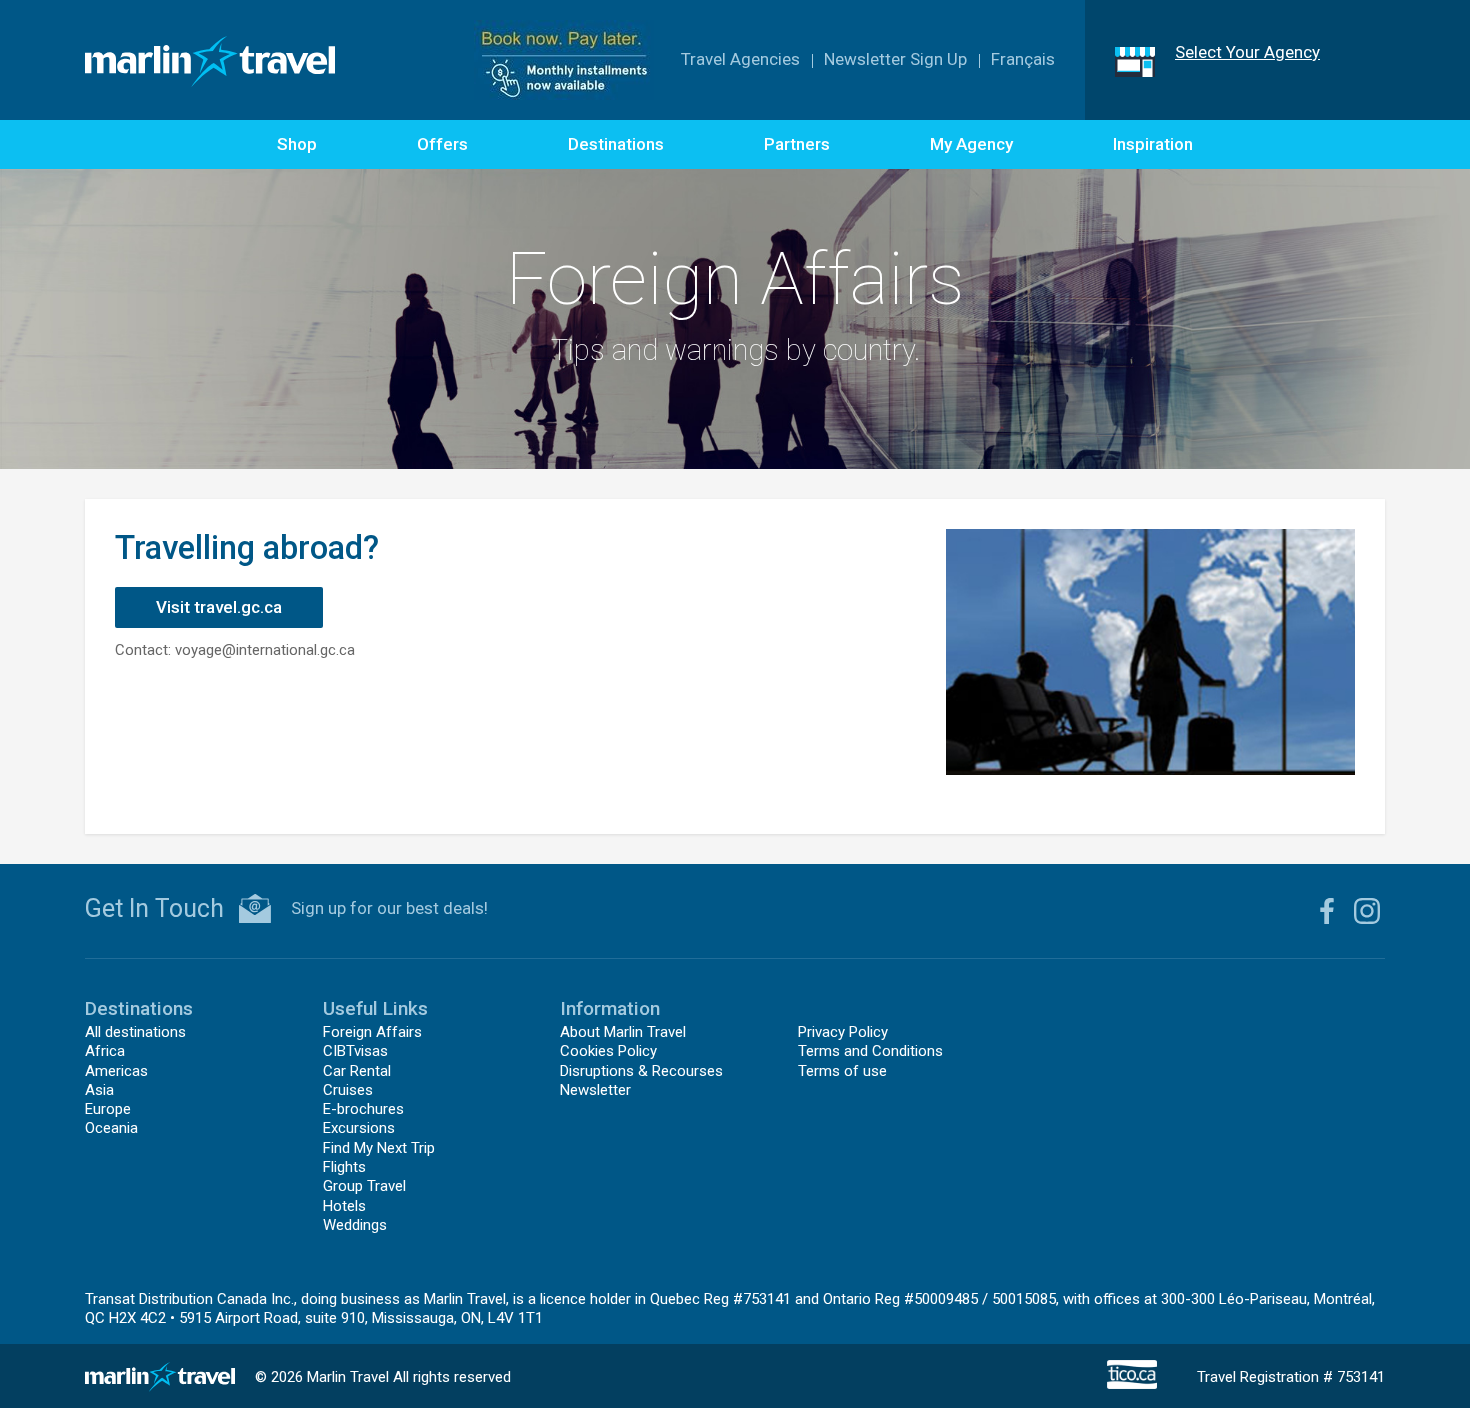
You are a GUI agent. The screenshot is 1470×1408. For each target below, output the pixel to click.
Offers (442, 144)
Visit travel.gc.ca (219, 607)
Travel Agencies (740, 59)
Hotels (344, 1206)
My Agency (971, 144)
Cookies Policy (608, 1051)
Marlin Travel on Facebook (1327, 911)
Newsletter (595, 1090)
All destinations (135, 1032)
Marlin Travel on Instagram (1367, 911)
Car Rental (357, 1071)
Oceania (111, 1128)
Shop (297, 144)
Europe (108, 1109)
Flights (344, 1167)
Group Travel (364, 1186)
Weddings (355, 1225)
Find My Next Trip (379, 1148)
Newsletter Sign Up (895, 59)
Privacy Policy (843, 1032)
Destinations (616, 144)
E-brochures (363, 1109)
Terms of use (842, 1071)
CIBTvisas (355, 1051)
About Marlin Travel (623, 1032)
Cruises (348, 1090)
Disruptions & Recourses (641, 1071)
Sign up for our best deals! (389, 908)
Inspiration (1153, 144)
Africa (105, 1051)
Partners (797, 144)
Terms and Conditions (870, 1051)
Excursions (359, 1128)
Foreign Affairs (372, 1032)
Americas (116, 1071)
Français (1023, 59)
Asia (99, 1090)
